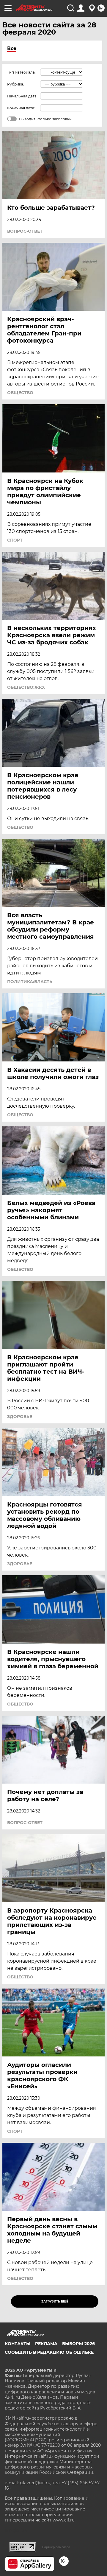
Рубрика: (16, 84)
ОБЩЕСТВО (20, 393)
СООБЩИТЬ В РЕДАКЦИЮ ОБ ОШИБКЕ (49, 2352)
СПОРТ (15, 540)
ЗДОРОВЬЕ (20, 1417)
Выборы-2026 (78, 2344)
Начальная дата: (22, 96)
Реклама (46, 2344)
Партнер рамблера (56, 2547)
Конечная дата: (21, 108)
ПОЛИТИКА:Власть (30, 982)
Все (12, 48)
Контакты (18, 2344)
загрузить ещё (55, 2301)
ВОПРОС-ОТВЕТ (25, 231)
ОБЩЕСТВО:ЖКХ (26, 687)
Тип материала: (21, 72)
